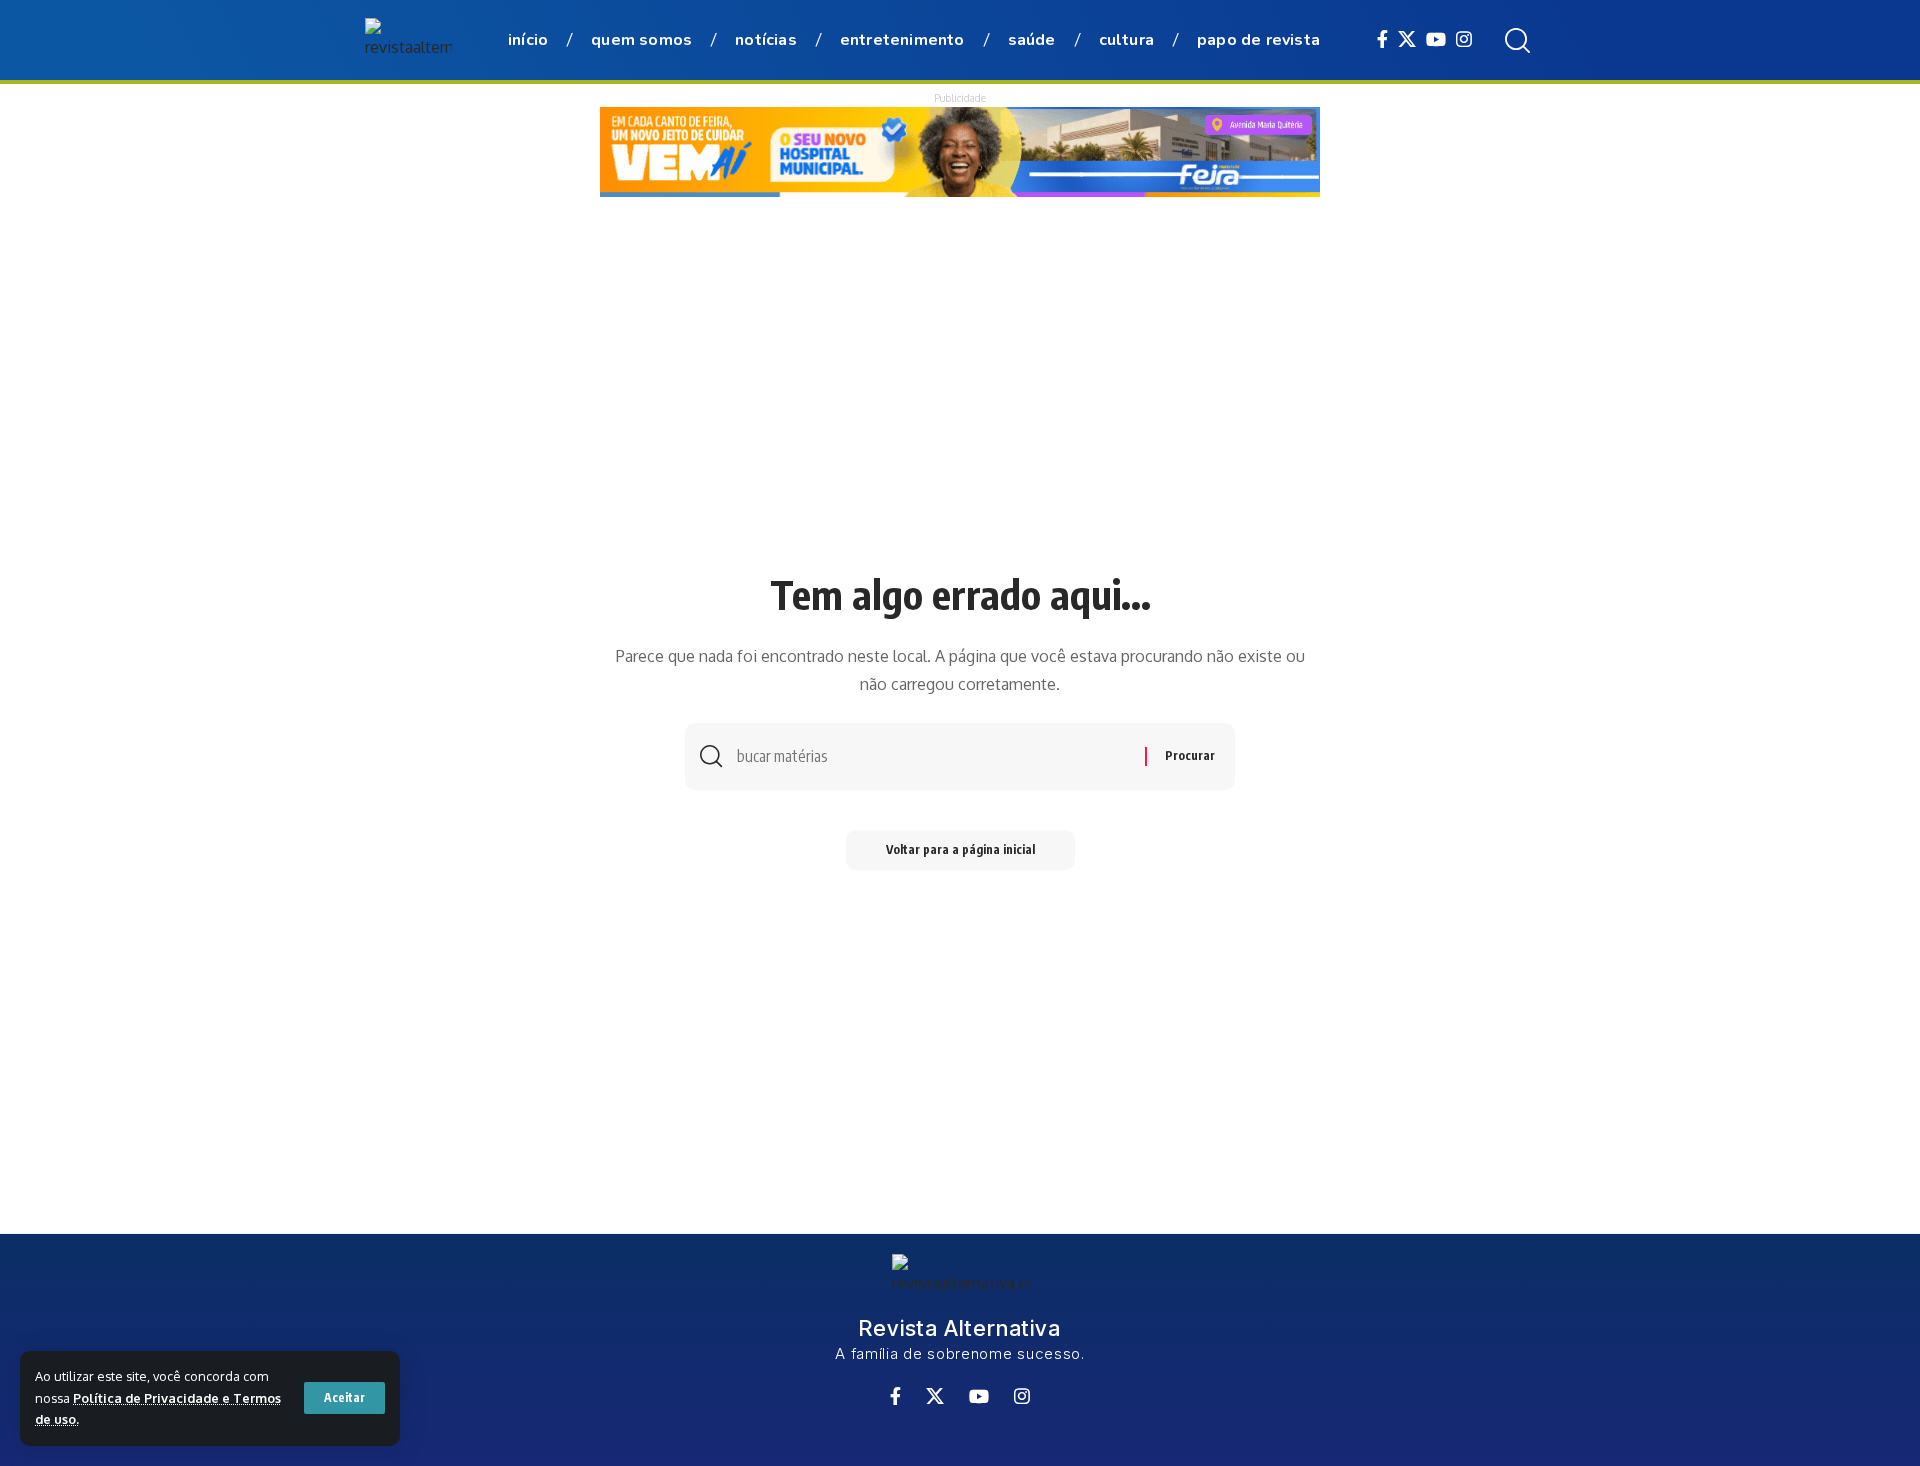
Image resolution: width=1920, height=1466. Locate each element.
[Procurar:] (933, 756)
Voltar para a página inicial (960, 849)
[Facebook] (1382, 39)
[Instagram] (1464, 39)
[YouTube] (1436, 39)
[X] (1407, 39)
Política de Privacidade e (153, 1398)
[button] (344, 1398)
